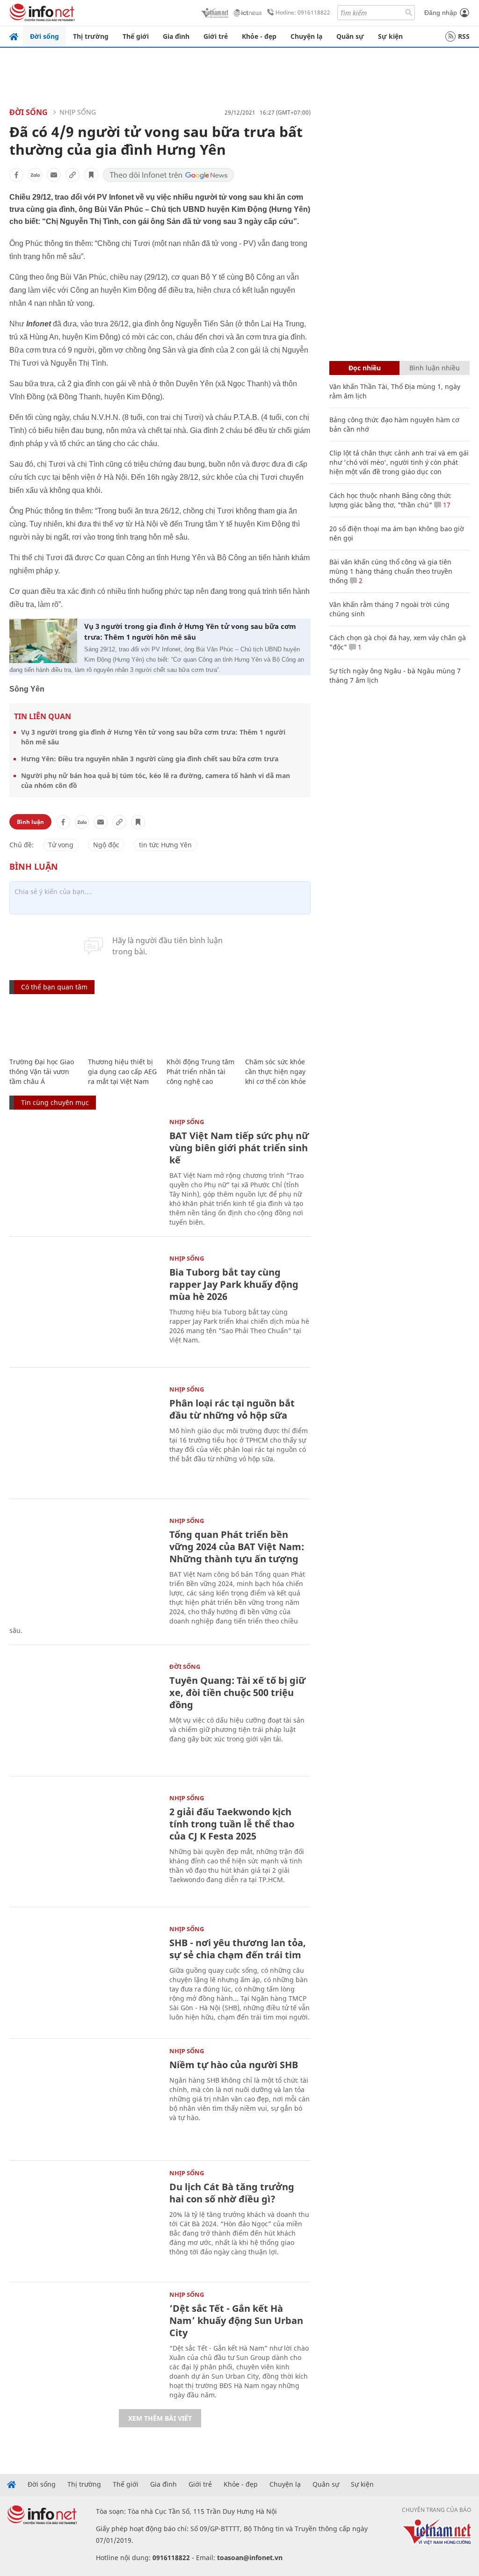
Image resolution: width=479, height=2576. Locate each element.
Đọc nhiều (365, 368)
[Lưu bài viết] (91, 175)
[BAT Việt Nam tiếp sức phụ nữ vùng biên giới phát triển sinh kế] (85, 1169)
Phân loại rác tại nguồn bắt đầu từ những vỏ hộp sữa (232, 1409)
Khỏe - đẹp (259, 36)
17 (446, 505)
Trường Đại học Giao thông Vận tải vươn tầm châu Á (42, 1072)
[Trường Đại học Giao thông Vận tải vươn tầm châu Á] (44, 1027)
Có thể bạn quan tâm (54, 987)
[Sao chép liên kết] (73, 175)
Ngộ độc (106, 845)
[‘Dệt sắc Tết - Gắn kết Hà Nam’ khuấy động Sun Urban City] (85, 2342)
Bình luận (30, 822)
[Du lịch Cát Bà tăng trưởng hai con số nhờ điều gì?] (85, 2220)
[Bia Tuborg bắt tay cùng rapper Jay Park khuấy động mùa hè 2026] (85, 1306)
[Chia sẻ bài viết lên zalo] (35, 175)
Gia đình (176, 36)
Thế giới (136, 36)
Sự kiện (390, 36)
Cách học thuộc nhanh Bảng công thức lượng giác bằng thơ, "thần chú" (390, 500)
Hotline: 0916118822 (303, 12)
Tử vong (61, 845)
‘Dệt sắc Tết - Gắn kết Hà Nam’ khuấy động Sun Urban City (236, 2320)
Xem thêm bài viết (160, 2418)
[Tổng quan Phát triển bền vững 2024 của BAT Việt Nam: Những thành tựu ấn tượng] (85, 1568)
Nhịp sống (78, 112)
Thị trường (91, 36)
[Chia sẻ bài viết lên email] (54, 175)
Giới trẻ (216, 36)
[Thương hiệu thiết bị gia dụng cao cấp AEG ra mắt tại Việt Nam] (123, 1027)
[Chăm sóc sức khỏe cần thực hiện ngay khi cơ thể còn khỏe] (280, 1027)
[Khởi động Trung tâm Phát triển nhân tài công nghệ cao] (201, 1027)
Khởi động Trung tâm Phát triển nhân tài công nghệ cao (200, 1072)
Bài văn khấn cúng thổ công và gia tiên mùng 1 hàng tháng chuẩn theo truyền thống (391, 571)
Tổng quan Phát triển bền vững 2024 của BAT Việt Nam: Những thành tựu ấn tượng (237, 1547)
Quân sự (350, 36)
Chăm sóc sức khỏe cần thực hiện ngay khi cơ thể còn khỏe (276, 1072)
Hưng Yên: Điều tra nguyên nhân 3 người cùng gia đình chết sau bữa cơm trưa (150, 759)
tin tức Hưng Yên (165, 845)
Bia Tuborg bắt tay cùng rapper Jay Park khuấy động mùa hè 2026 (234, 1284)
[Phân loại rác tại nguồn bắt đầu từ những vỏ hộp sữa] (85, 1437)
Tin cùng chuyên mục (55, 1102)
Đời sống (44, 36)
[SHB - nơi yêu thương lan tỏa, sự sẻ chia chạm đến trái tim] (85, 1976)
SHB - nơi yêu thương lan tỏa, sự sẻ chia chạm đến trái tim (238, 1949)
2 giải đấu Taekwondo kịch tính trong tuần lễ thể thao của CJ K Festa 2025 (232, 1824)
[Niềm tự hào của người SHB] (85, 2098)
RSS (464, 36)
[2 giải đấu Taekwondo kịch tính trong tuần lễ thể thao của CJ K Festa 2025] (85, 1845)
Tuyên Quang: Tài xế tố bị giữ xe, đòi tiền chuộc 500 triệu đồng (237, 1692)
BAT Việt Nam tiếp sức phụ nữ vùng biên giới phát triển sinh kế (239, 1148)
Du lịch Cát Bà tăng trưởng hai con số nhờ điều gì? (232, 2193)
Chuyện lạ (306, 36)
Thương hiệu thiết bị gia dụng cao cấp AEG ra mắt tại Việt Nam (122, 1072)
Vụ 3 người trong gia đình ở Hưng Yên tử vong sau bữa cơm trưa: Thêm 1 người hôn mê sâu (190, 631)
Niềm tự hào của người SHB (234, 2065)
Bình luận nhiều (435, 368)
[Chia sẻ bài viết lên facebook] (16, 175)
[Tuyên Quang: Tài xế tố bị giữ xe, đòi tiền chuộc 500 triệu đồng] (85, 1714)
